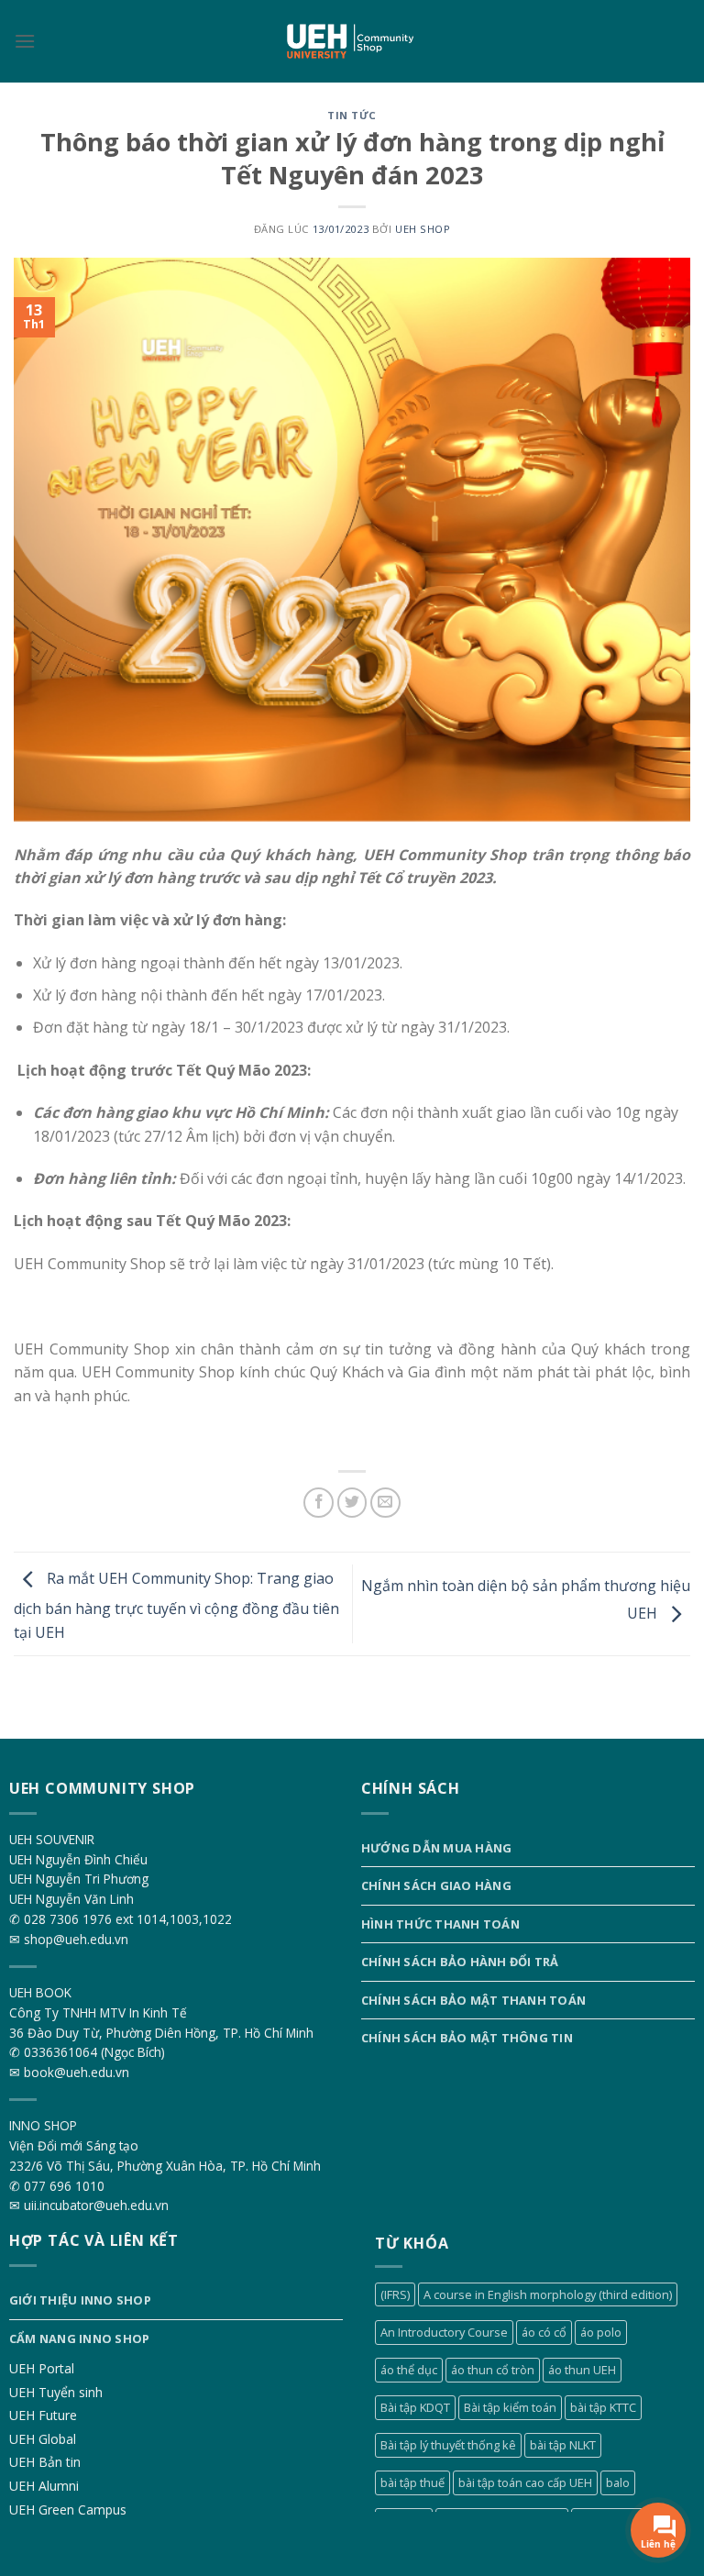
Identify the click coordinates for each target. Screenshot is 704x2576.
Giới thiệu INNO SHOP (80, 2300)
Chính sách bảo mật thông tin (467, 2038)
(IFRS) (395, 2294)
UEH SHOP (423, 229)
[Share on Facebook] (319, 1503)
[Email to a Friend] (385, 1503)
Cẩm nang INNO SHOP (80, 2338)
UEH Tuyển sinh (56, 2392)
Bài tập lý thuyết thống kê (448, 2445)
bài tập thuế (412, 2482)
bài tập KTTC (603, 2407)
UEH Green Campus (68, 2510)
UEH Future (43, 2415)
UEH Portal (42, 2368)
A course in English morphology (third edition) (548, 2294)
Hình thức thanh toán (440, 1924)
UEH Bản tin (45, 2462)
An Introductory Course (444, 2332)
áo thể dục (409, 2370)
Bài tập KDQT (415, 2407)
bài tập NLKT (563, 2445)
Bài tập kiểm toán (510, 2407)
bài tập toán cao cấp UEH (525, 2482)
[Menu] (25, 41)
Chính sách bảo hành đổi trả (460, 1962)
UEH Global (43, 2439)
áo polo (601, 2332)
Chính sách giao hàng (436, 1885)
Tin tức (352, 115)
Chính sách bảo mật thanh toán (473, 2000)
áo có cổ (544, 2332)
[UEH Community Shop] (352, 42)
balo (618, 2482)
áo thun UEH (582, 2370)
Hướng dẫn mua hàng (437, 1848)
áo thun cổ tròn (493, 2370)
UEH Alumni (44, 2486)
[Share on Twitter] (352, 1503)
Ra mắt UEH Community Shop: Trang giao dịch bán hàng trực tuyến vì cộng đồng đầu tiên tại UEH (176, 1605)
